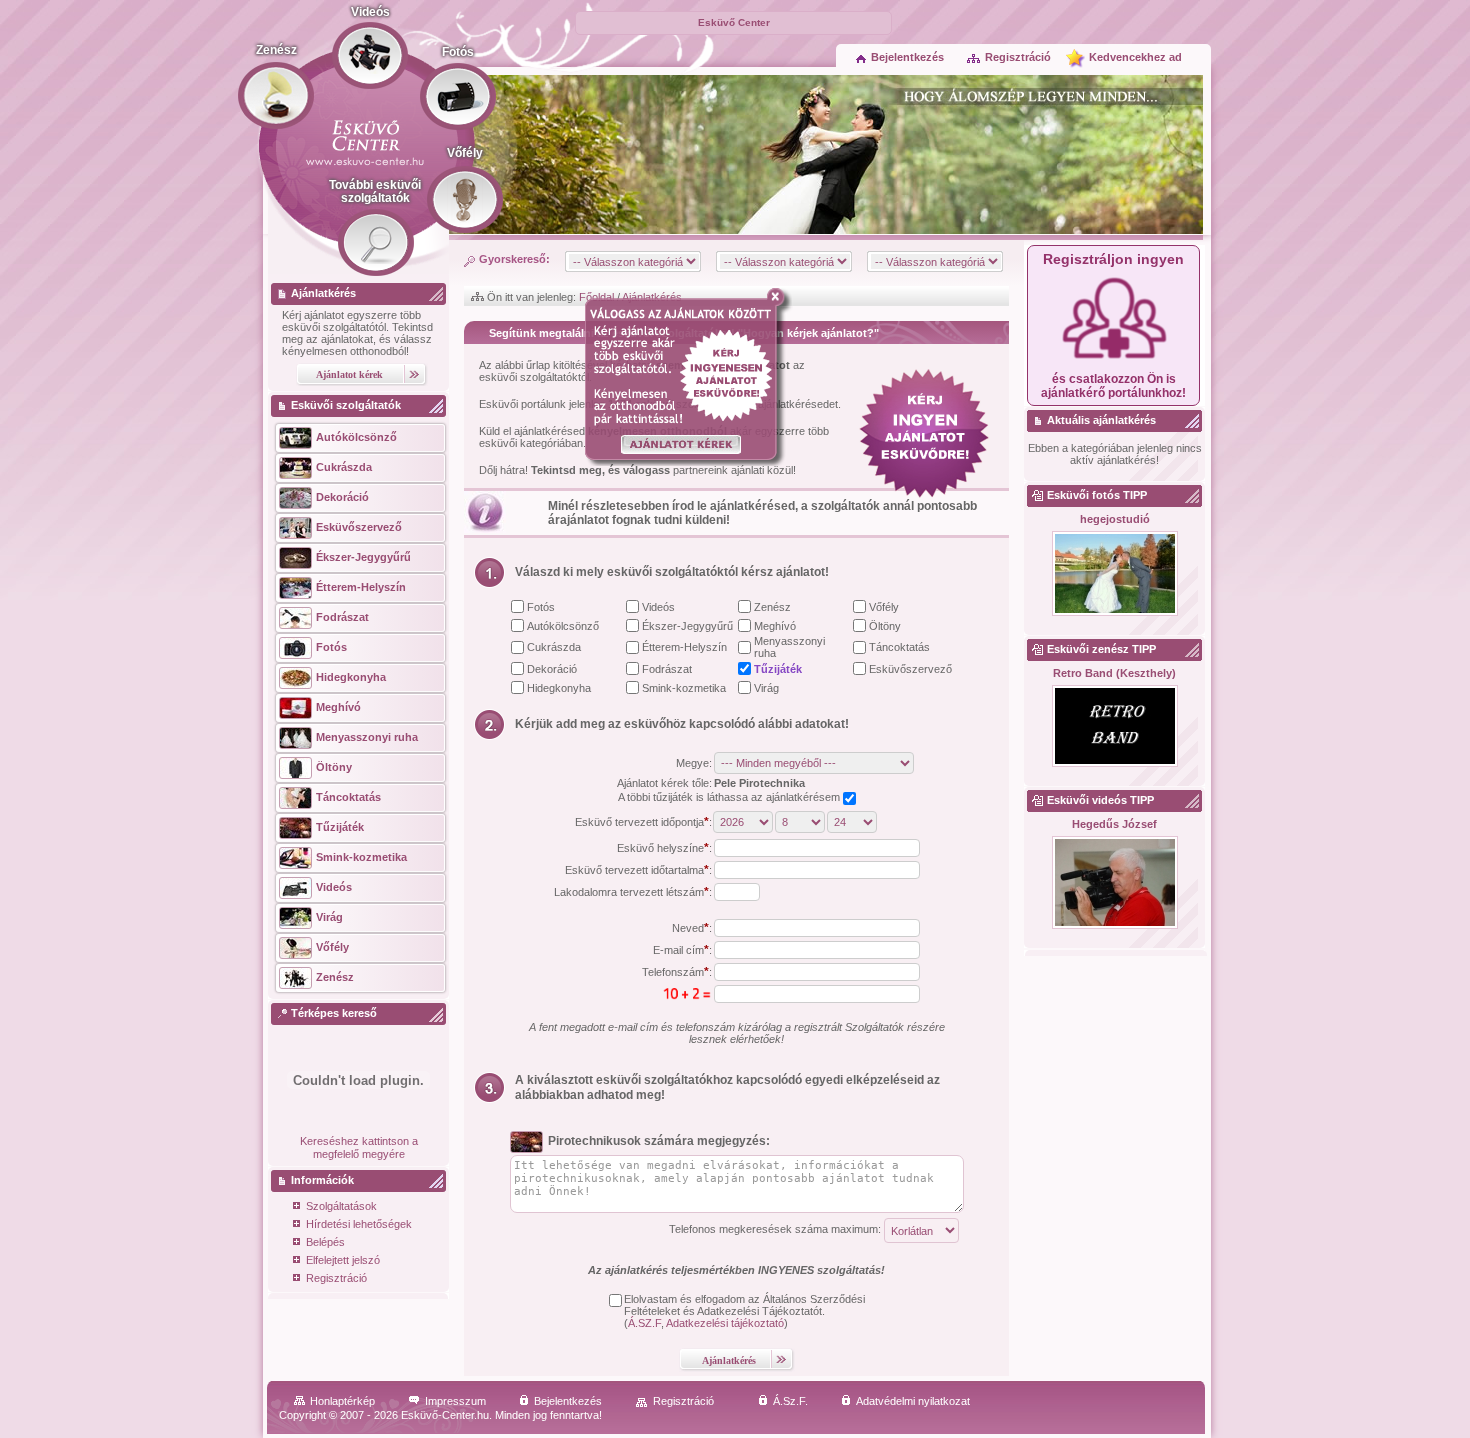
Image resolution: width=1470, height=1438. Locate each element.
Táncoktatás (899, 647)
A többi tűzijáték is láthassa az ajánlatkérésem (730, 797)
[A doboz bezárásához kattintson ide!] (779, 297)
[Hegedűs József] (1114, 883)
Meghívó (775, 626)
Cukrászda (554, 647)
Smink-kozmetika (684, 688)
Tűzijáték (778, 669)
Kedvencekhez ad (1135, 57)
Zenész (772, 607)
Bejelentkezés (907, 57)
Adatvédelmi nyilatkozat (913, 1401)
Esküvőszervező (910, 669)
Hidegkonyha (559, 688)
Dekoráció (552, 669)
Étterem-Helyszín (684, 647)
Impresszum (455, 1401)
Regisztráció (1018, 57)
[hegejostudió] (1114, 574)
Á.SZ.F (644, 1323)
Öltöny (885, 626)
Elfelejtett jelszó (343, 1260)
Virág (766, 688)
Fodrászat (667, 669)
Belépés (325, 1242)
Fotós (541, 607)
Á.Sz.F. (790, 1401)
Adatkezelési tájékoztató (725, 1323)
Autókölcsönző (563, 626)
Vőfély (884, 607)
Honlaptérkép (342, 1401)
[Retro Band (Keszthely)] (1114, 727)
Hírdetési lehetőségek (359, 1224)
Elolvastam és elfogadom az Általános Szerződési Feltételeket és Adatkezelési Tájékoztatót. (744, 1305)
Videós (658, 607)
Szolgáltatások (341, 1206)
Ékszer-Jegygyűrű (687, 626)
